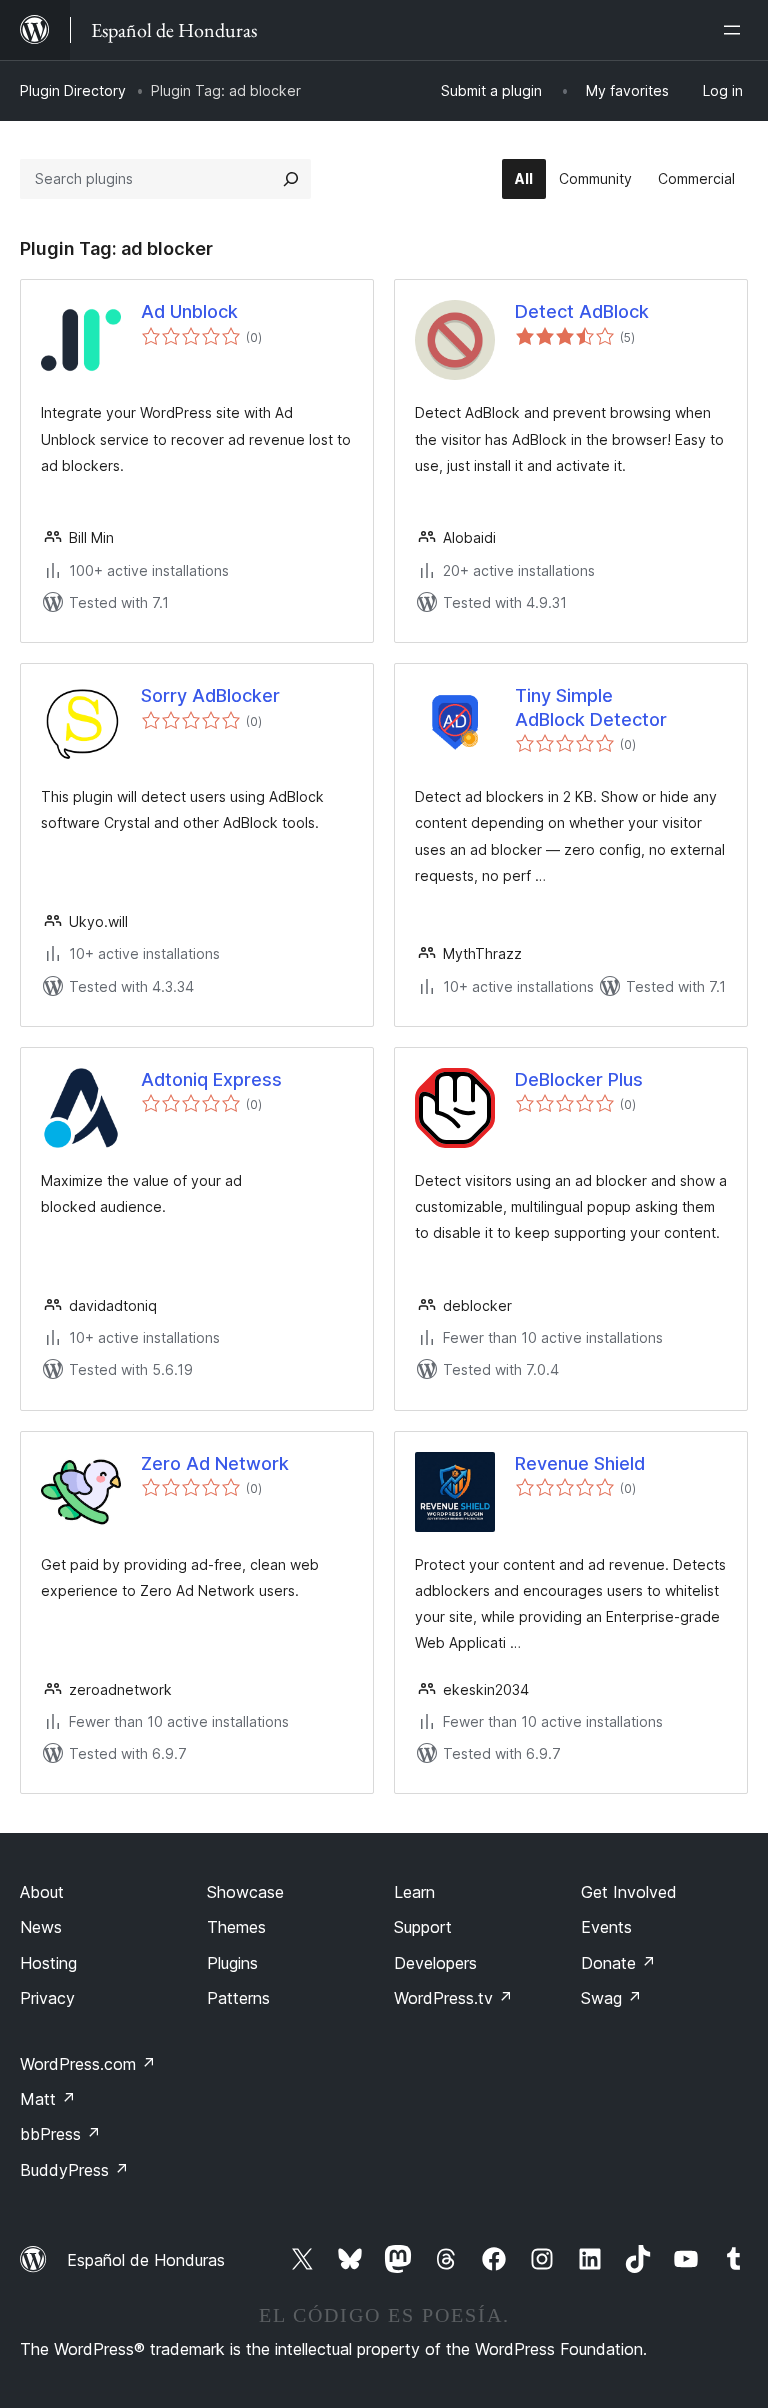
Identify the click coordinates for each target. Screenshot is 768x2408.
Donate (618, 1963)
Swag (611, 1998)
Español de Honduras (146, 2260)
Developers (435, 1963)
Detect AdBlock (582, 311)
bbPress (60, 2134)
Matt (48, 2099)
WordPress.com (88, 2064)
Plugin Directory (73, 90)
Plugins (232, 1963)
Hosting (48, 1963)
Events (606, 1927)
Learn (414, 1892)
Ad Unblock (189, 311)
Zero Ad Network (215, 1463)
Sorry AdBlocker (210, 695)
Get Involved (629, 1892)
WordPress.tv (453, 1998)
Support (423, 1927)
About (42, 1892)
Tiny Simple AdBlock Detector (591, 707)
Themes (236, 1927)
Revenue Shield (580, 1463)
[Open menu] (736, 30)
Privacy (47, 1998)
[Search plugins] (291, 179)
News (41, 1927)
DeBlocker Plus (579, 1079)
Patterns (238, 1998)
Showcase (245, 1892)
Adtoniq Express (211, 1079)
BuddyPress (74, 2170)
